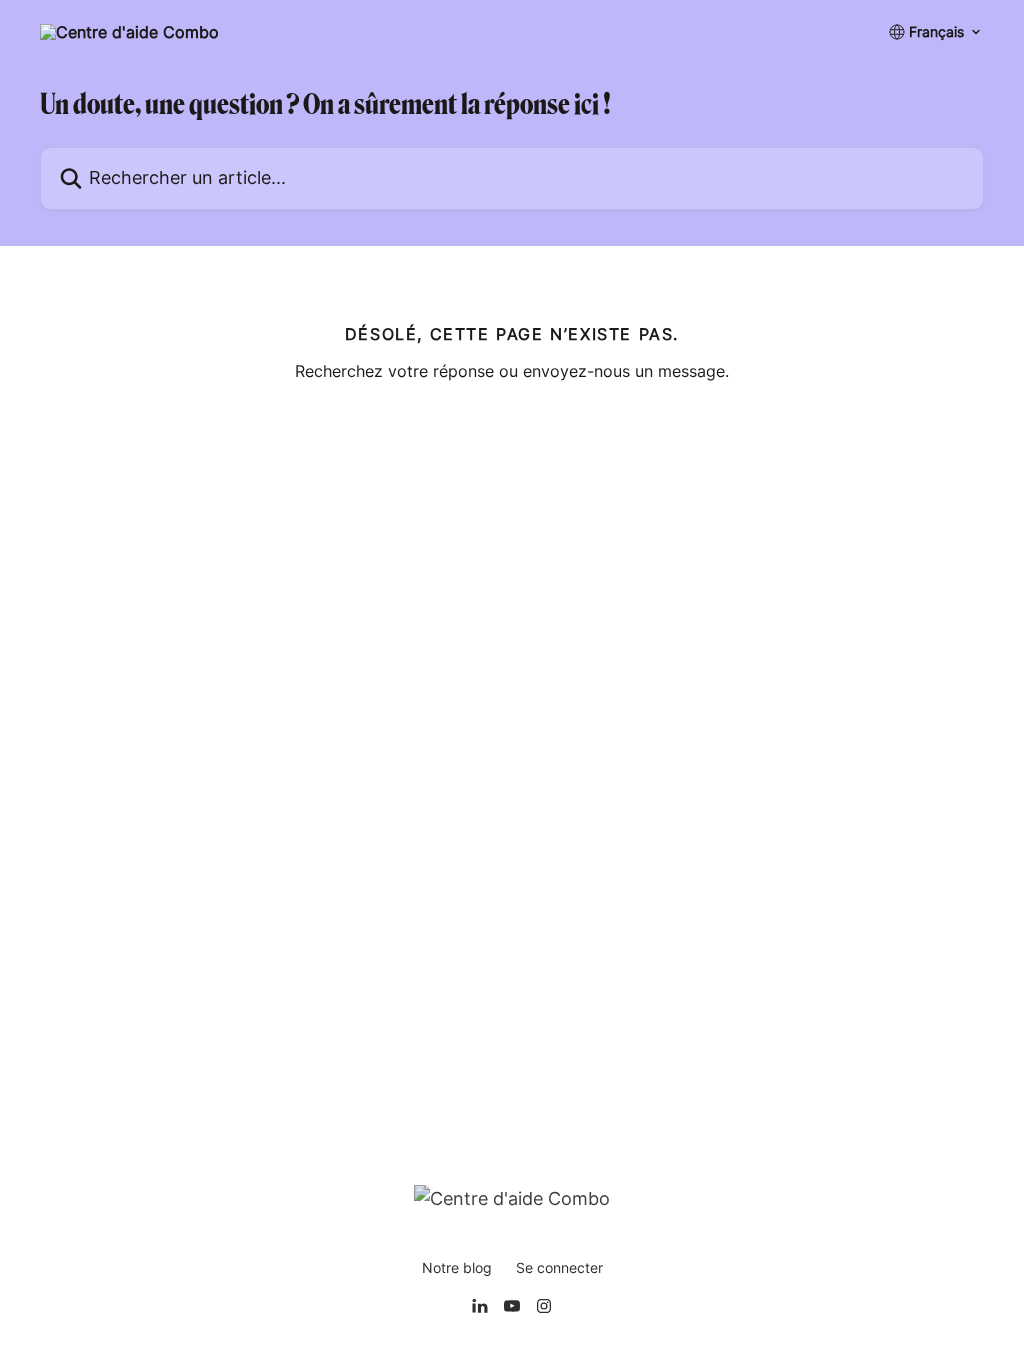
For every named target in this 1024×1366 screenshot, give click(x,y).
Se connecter (559, 1267)
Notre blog (457, 1267)
